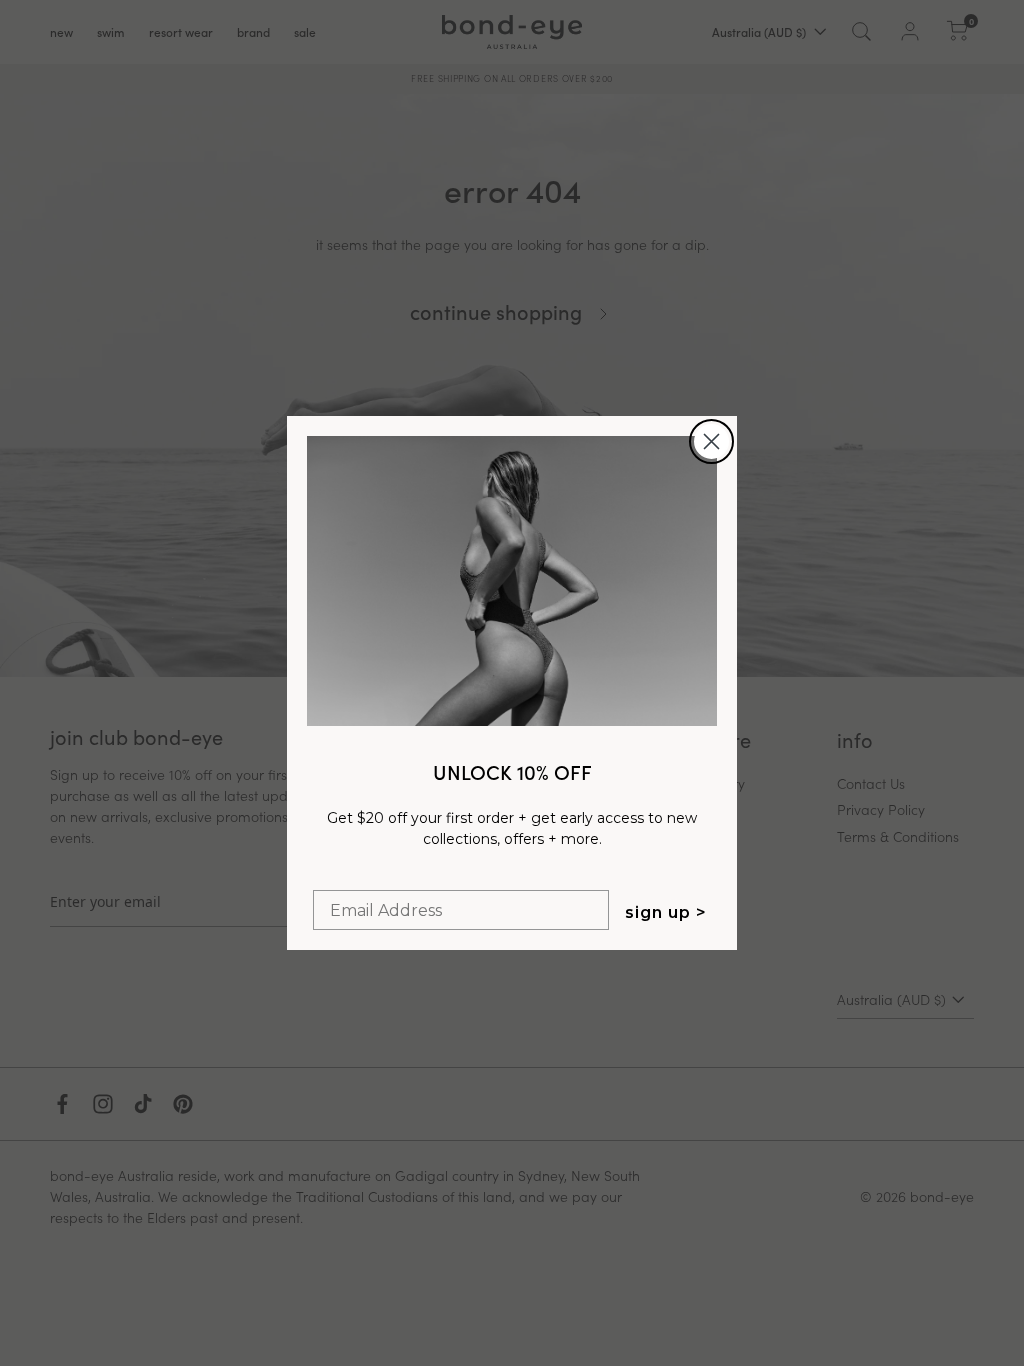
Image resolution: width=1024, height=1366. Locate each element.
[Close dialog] (711, 441)
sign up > (666, 912)
